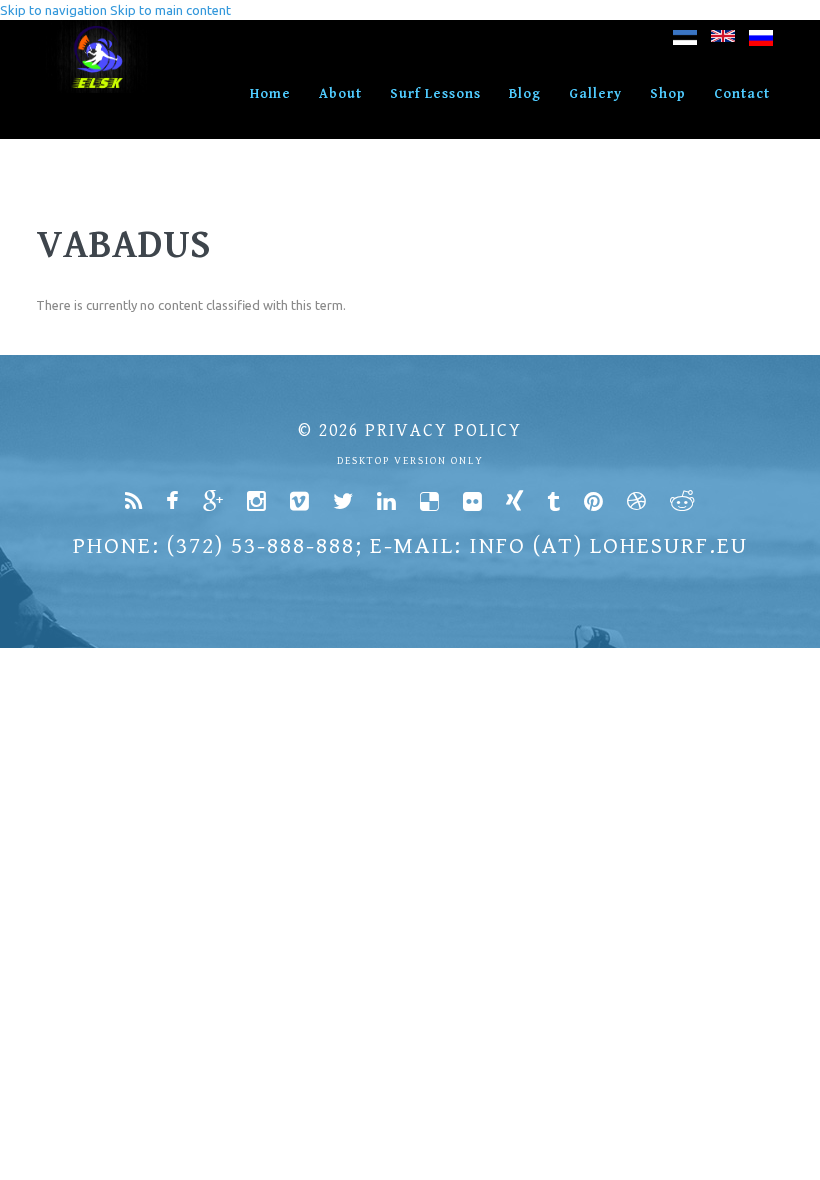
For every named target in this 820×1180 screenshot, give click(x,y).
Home (270, 94)
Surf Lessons (435, 94)
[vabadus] (685, 41)
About (340, 94)
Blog (525, 94)
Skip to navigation (53, 10)
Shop (668, 94)
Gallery (595, 94)
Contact (742, 94)
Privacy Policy (443, 430)
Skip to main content (170, 10)
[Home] (98, 30)
